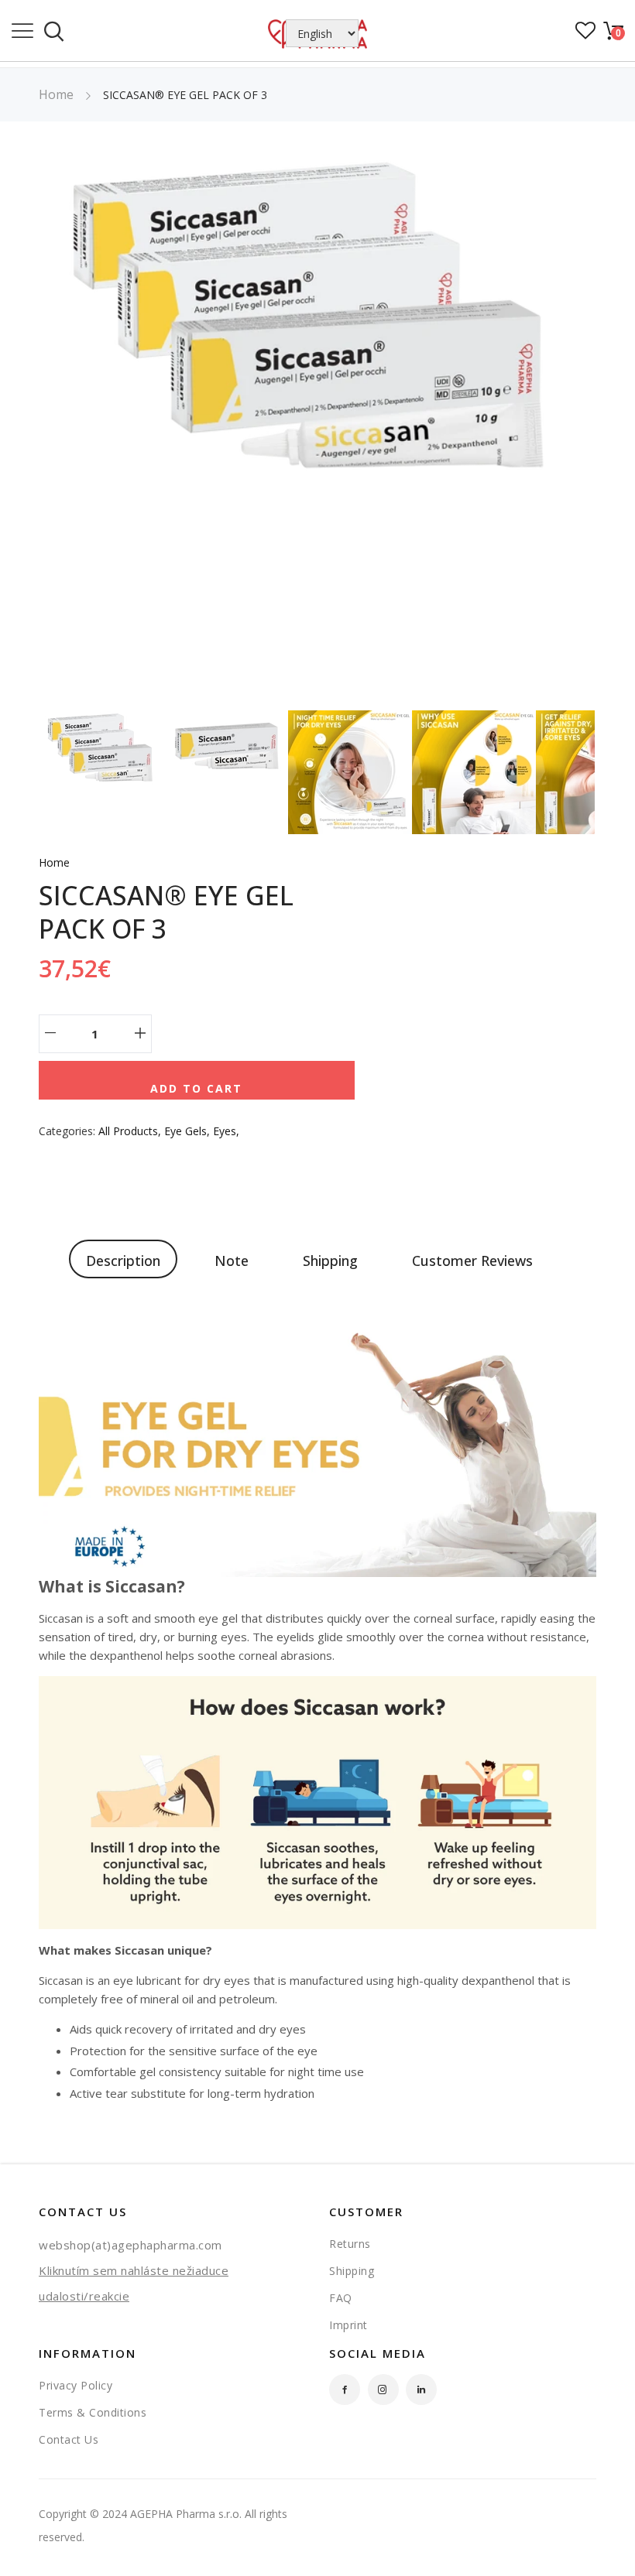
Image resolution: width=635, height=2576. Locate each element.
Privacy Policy (76, 2385)
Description (123, 1261)
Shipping (330, 1261)
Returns (350, 2244)
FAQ (341, 2298)
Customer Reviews (472, 1261)
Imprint (348, 2325)
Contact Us (69, 2439)
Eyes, (226, 1131)
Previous (27, 429)
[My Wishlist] (585, 35)
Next (608, 429)
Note (232, 1261)
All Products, (131, 1131)
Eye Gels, (189, 1131)
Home (56, 94)
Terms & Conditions (93, 2412)
